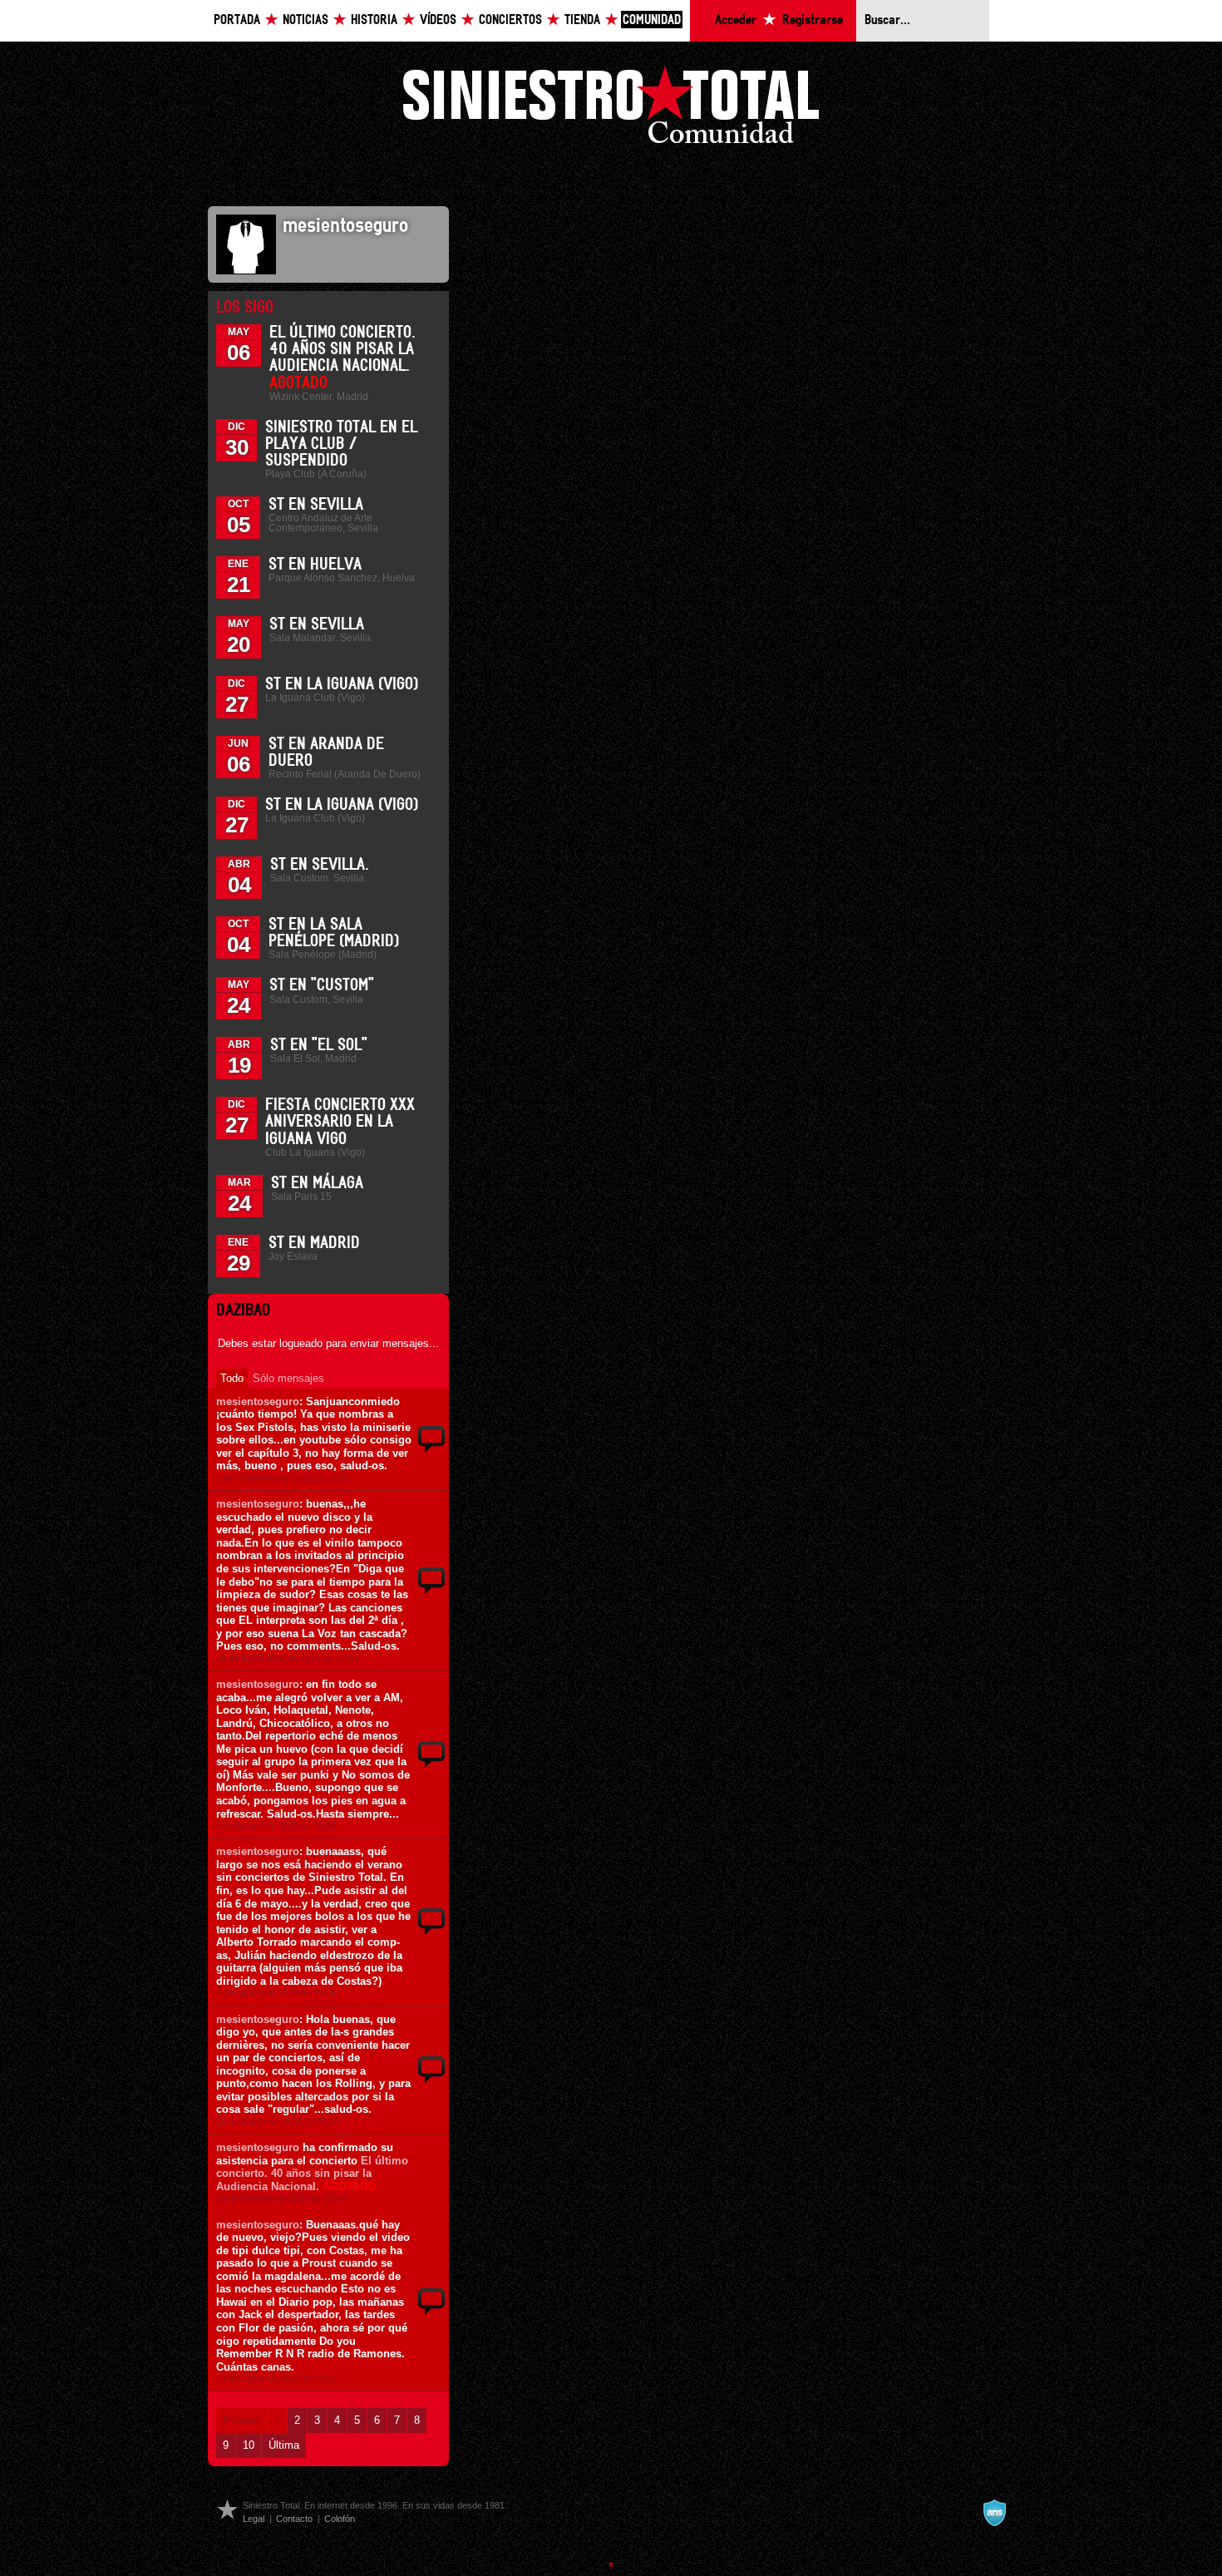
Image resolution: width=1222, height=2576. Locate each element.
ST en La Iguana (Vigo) (342, 684)
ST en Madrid (314, 1243)
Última (284, 2445)
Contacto (294, 2519)
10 (249, 2445)
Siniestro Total (611, 109)
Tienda (582, 20)
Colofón (340, 2519)
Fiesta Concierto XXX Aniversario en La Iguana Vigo (340, 1122)
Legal (254, 2519)
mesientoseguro (258, 1402)
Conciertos (510, 20)
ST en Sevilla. (320, 865)
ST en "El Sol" (319, 1045)
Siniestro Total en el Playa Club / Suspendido (341, 444)
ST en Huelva (315, 565)
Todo (232, 1378)
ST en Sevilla (316, 505)
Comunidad (652, 20)
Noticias (305, 20)
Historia (374, 20)
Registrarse (813, 20)
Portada (237, 20)
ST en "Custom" (322, 985)
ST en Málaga (317, 1183)
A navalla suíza (994, 2513)
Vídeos (438, 20)
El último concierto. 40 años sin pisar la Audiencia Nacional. (312, 2174)
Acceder (736, 20)
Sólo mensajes (288, 1378)
